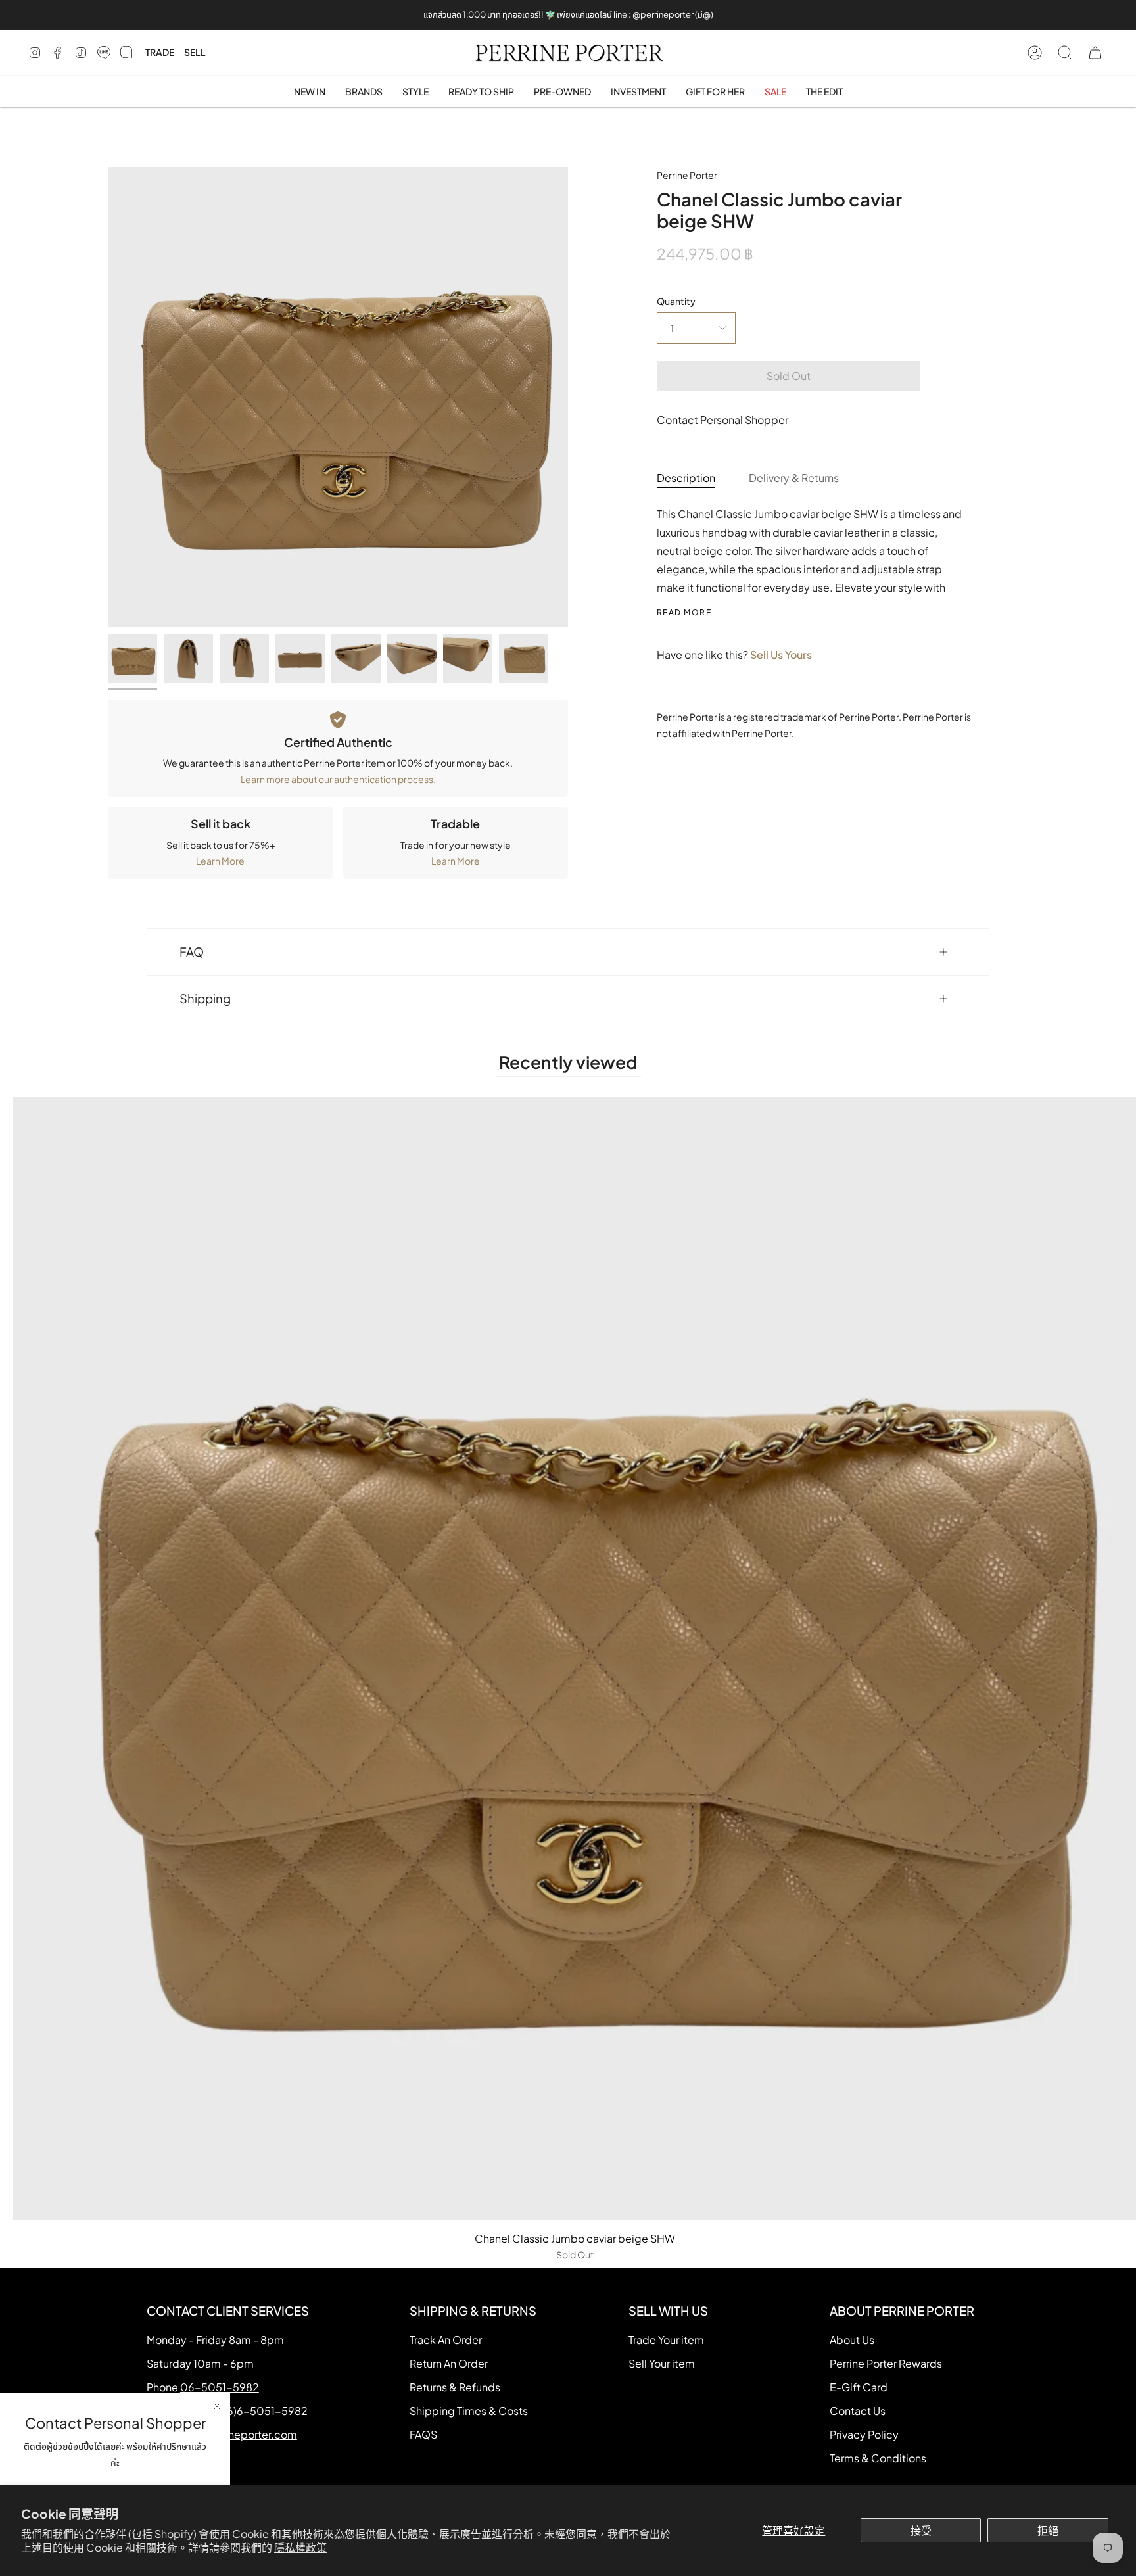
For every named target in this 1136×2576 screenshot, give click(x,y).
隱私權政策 (300, 2547)
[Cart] (1095, 53)
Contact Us (858, 2411)
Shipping (205, 998)
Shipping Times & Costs (469, 2411)
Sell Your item (662, 2363)
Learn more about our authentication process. (338, 779)
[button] (364, 92)
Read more (684, 613)
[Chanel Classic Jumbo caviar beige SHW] (132, 658)
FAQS (423, 2434)
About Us (852, 2340)
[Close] (217, 2406)
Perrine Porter (687, 175)
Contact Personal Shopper (722, 420)
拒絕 (1048, 2530)
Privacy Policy (864, 2434)
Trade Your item (666, 2340)
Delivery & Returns (794, 478)
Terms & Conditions (878, 2458)
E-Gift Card (859, 2387)
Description (686, 478)
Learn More (220, 861)
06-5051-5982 (220, 2387)
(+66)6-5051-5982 (259, 2411)
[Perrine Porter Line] (104, 53)
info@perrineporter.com (237, 2434)
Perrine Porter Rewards (886, 2363)
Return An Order (449, 2363)
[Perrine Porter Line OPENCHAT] (126, 53)
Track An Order (446, 2340)
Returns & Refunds (455, 2387)
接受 (921, 2530)
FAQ (192, 952)
